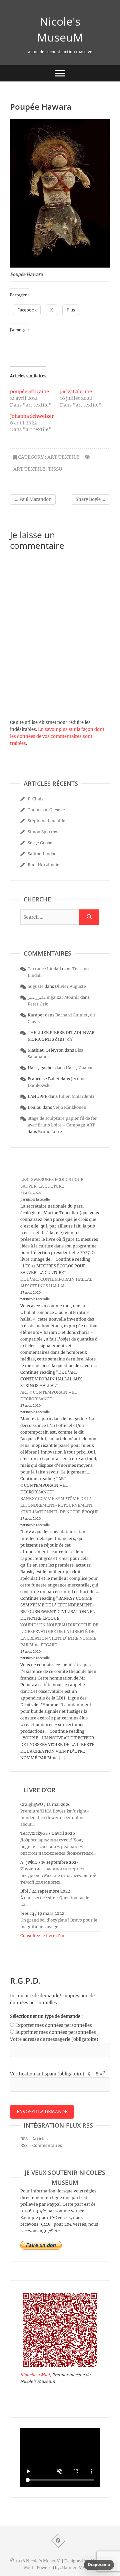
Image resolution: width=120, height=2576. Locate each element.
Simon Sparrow (43, 832)
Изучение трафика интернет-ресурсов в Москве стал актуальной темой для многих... (58, 1875)
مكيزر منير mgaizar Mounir (53, 997)
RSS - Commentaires (41, 2145)
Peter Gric (38, 1004)
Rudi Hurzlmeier (44, 865)
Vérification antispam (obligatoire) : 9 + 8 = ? (57, 2074)
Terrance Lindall (44, 969)
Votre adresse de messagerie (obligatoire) (54, 2039)
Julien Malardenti (76, 1096)
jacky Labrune (76, 392)
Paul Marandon (33, 499)
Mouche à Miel (35, 2375)
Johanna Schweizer (32, 416)
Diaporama (99, 2565)
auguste (36, 986)
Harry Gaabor (79, 1068)
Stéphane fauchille (46, 821)
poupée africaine (29, 392)
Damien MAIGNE (79, 2568)
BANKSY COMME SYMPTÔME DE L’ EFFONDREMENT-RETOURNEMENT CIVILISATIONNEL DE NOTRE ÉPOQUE (59, 1505)
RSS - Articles (34, 2139)
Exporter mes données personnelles (54, 2025)
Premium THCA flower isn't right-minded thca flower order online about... (55, 1818)
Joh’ (69, 1039)
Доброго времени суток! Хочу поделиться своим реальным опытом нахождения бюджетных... (58, 1847)
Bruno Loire (50, 1132)
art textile (63, 457)
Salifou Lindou (42, 854)
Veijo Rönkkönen (70, 1107)
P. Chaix (36, 799)
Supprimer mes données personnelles (56, 2032)
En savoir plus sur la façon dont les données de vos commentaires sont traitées (57, 736)
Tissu (55, 469)
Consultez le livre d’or (42, 1936)
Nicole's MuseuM (60, 29)
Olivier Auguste (70, 986)
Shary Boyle (91, 499)
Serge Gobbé (40, 843)
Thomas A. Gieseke (46, 810)
